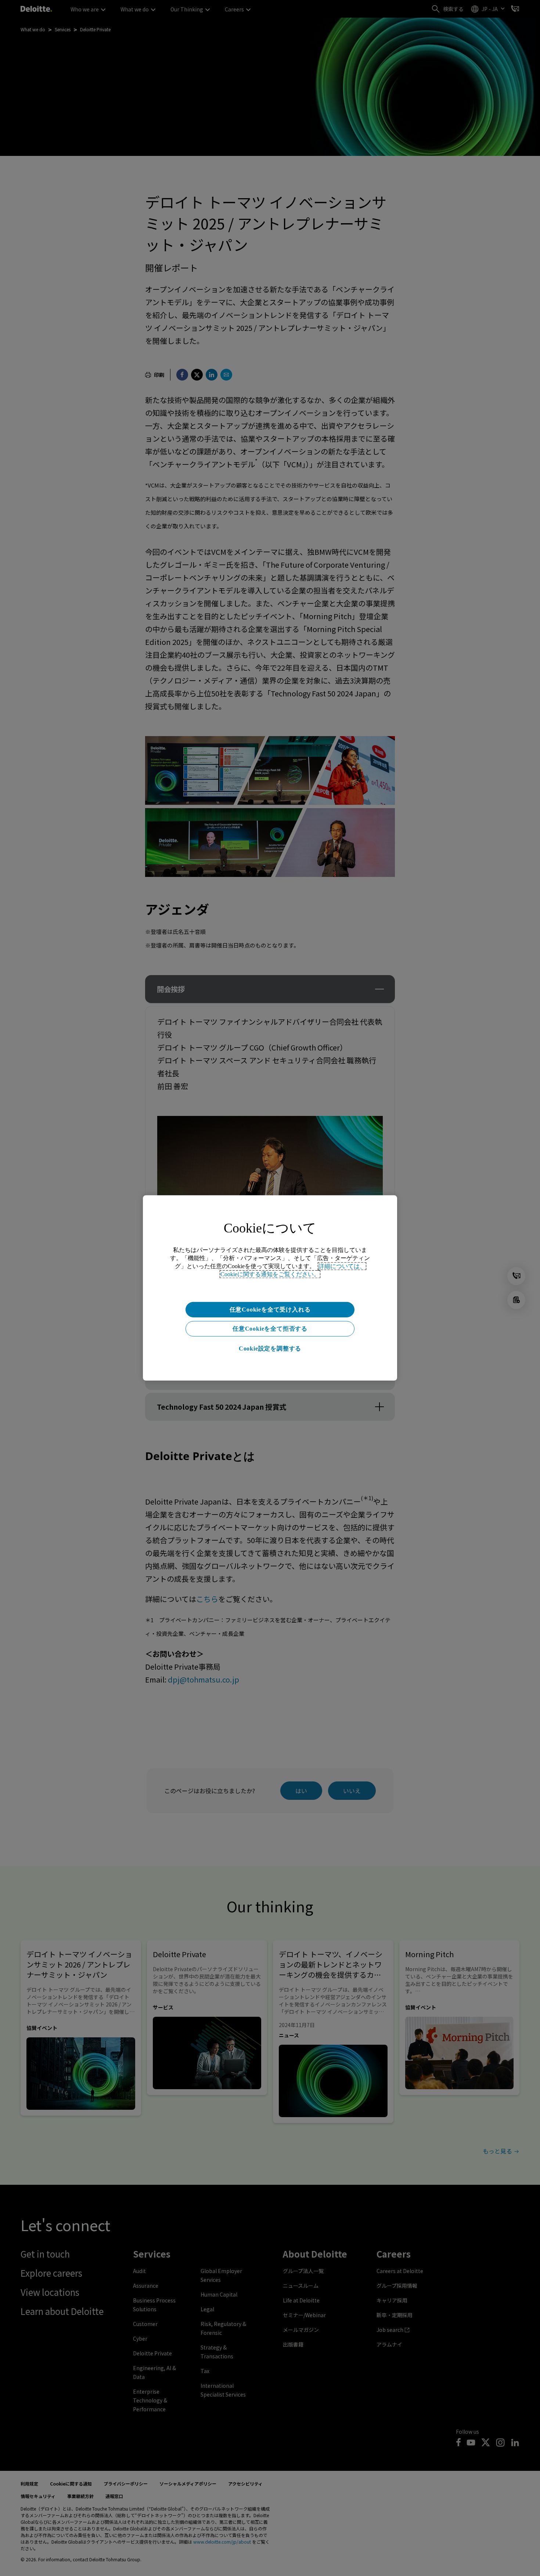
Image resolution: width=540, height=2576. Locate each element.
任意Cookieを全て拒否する (270, 1329)
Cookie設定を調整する (270, 1348)
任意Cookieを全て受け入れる (270, 1310)
